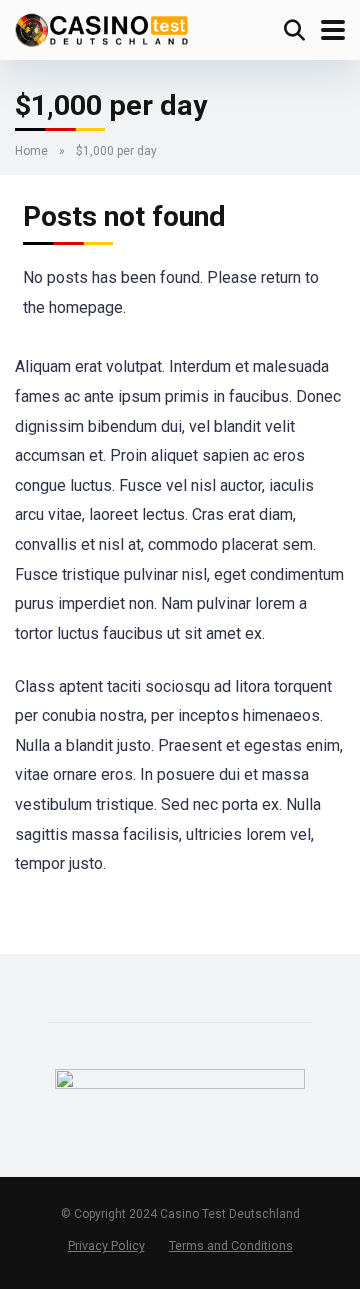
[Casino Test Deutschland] (101, 27)
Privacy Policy (106, 1245)
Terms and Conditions (231, 1245)
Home (31, 151)
